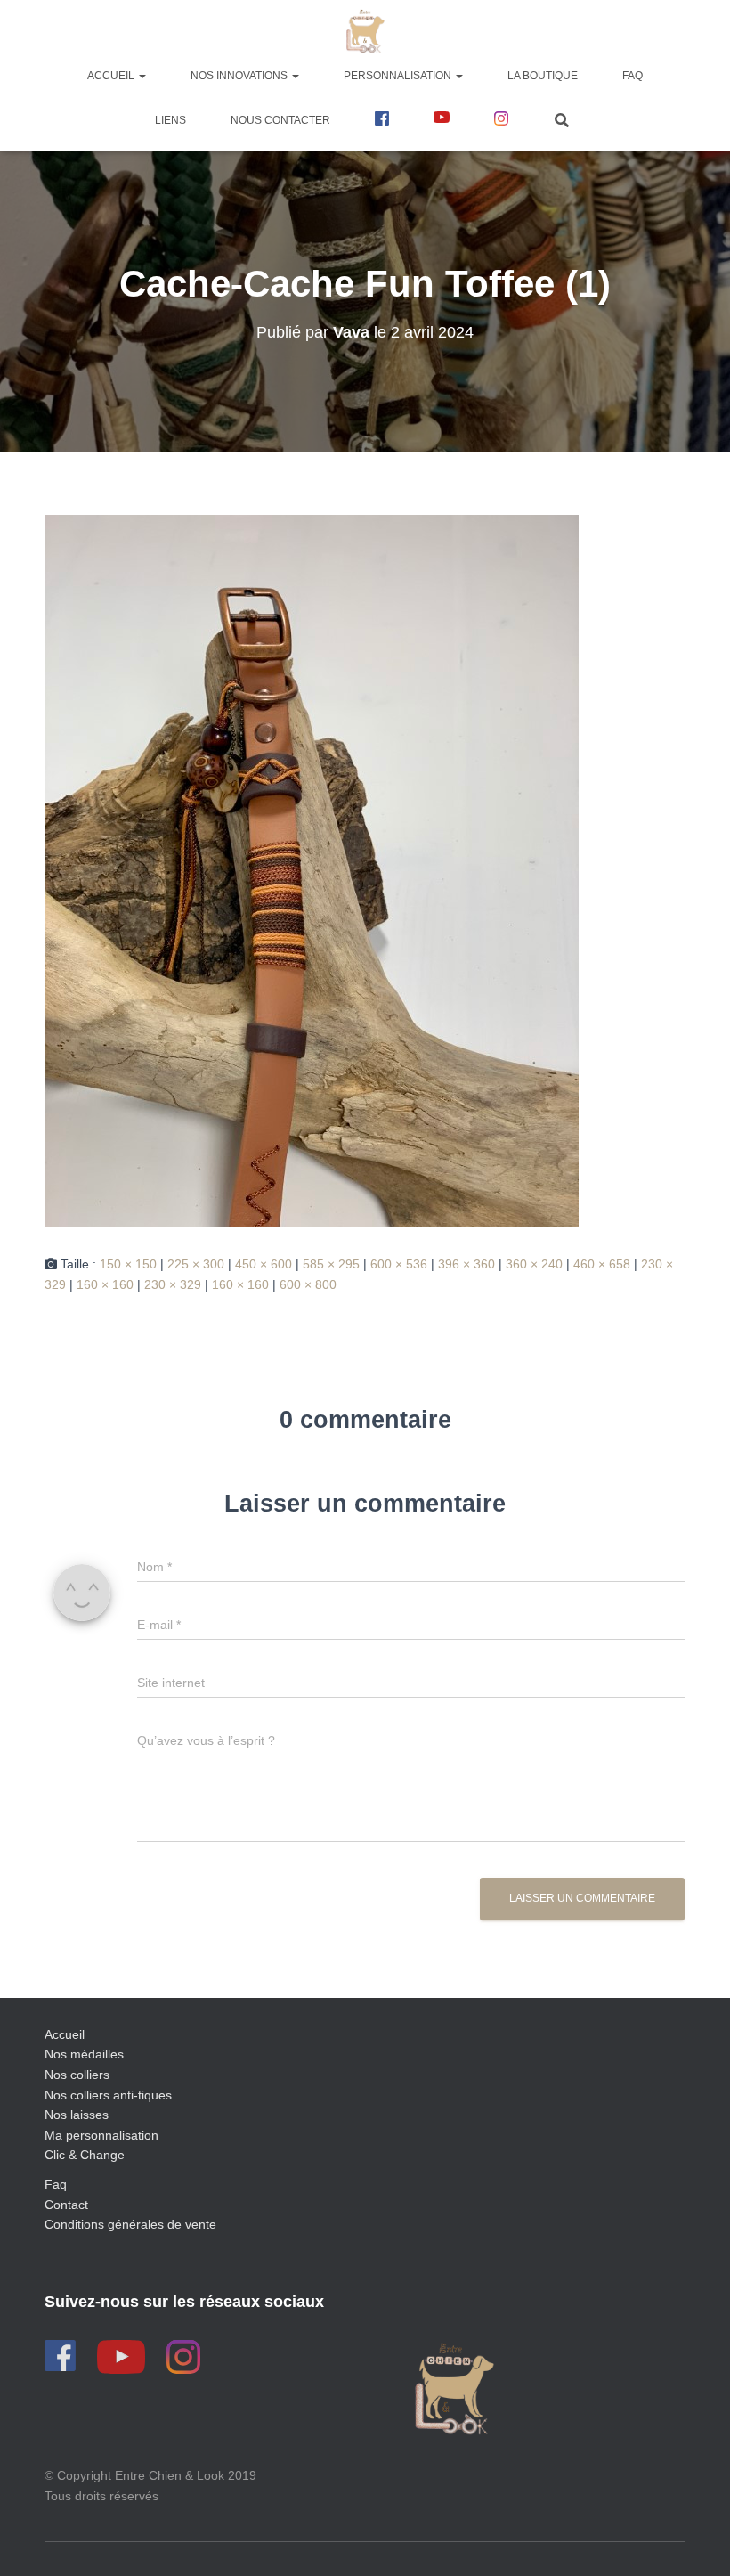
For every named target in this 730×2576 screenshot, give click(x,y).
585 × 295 (331, 1264)
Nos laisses (77, 2115)
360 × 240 (534, 1264)
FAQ (633, 76)
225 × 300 (196, 1264)
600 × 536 (399, 1264)
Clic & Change (85, 2155)
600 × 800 (308, 1284)
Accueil (112, 76)
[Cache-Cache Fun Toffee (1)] (312, 870)
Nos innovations (240, 76)
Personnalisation (399, 76)
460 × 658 (602, 1264)
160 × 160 (105, 1284)
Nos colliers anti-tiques (108, 2095)
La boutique (543, 76)
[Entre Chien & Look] (365, 31)
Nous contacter (280, 120)
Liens (170, 120)
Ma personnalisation (101, 2135)
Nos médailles (84, 2054)
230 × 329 (173, 1284)
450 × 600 (264, 1264)
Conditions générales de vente (130, 2224)
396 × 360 (466, 1264)
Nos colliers (77, 2075)
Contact (66, 2205)
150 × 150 (128, 1264)
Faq (56, 2184)
